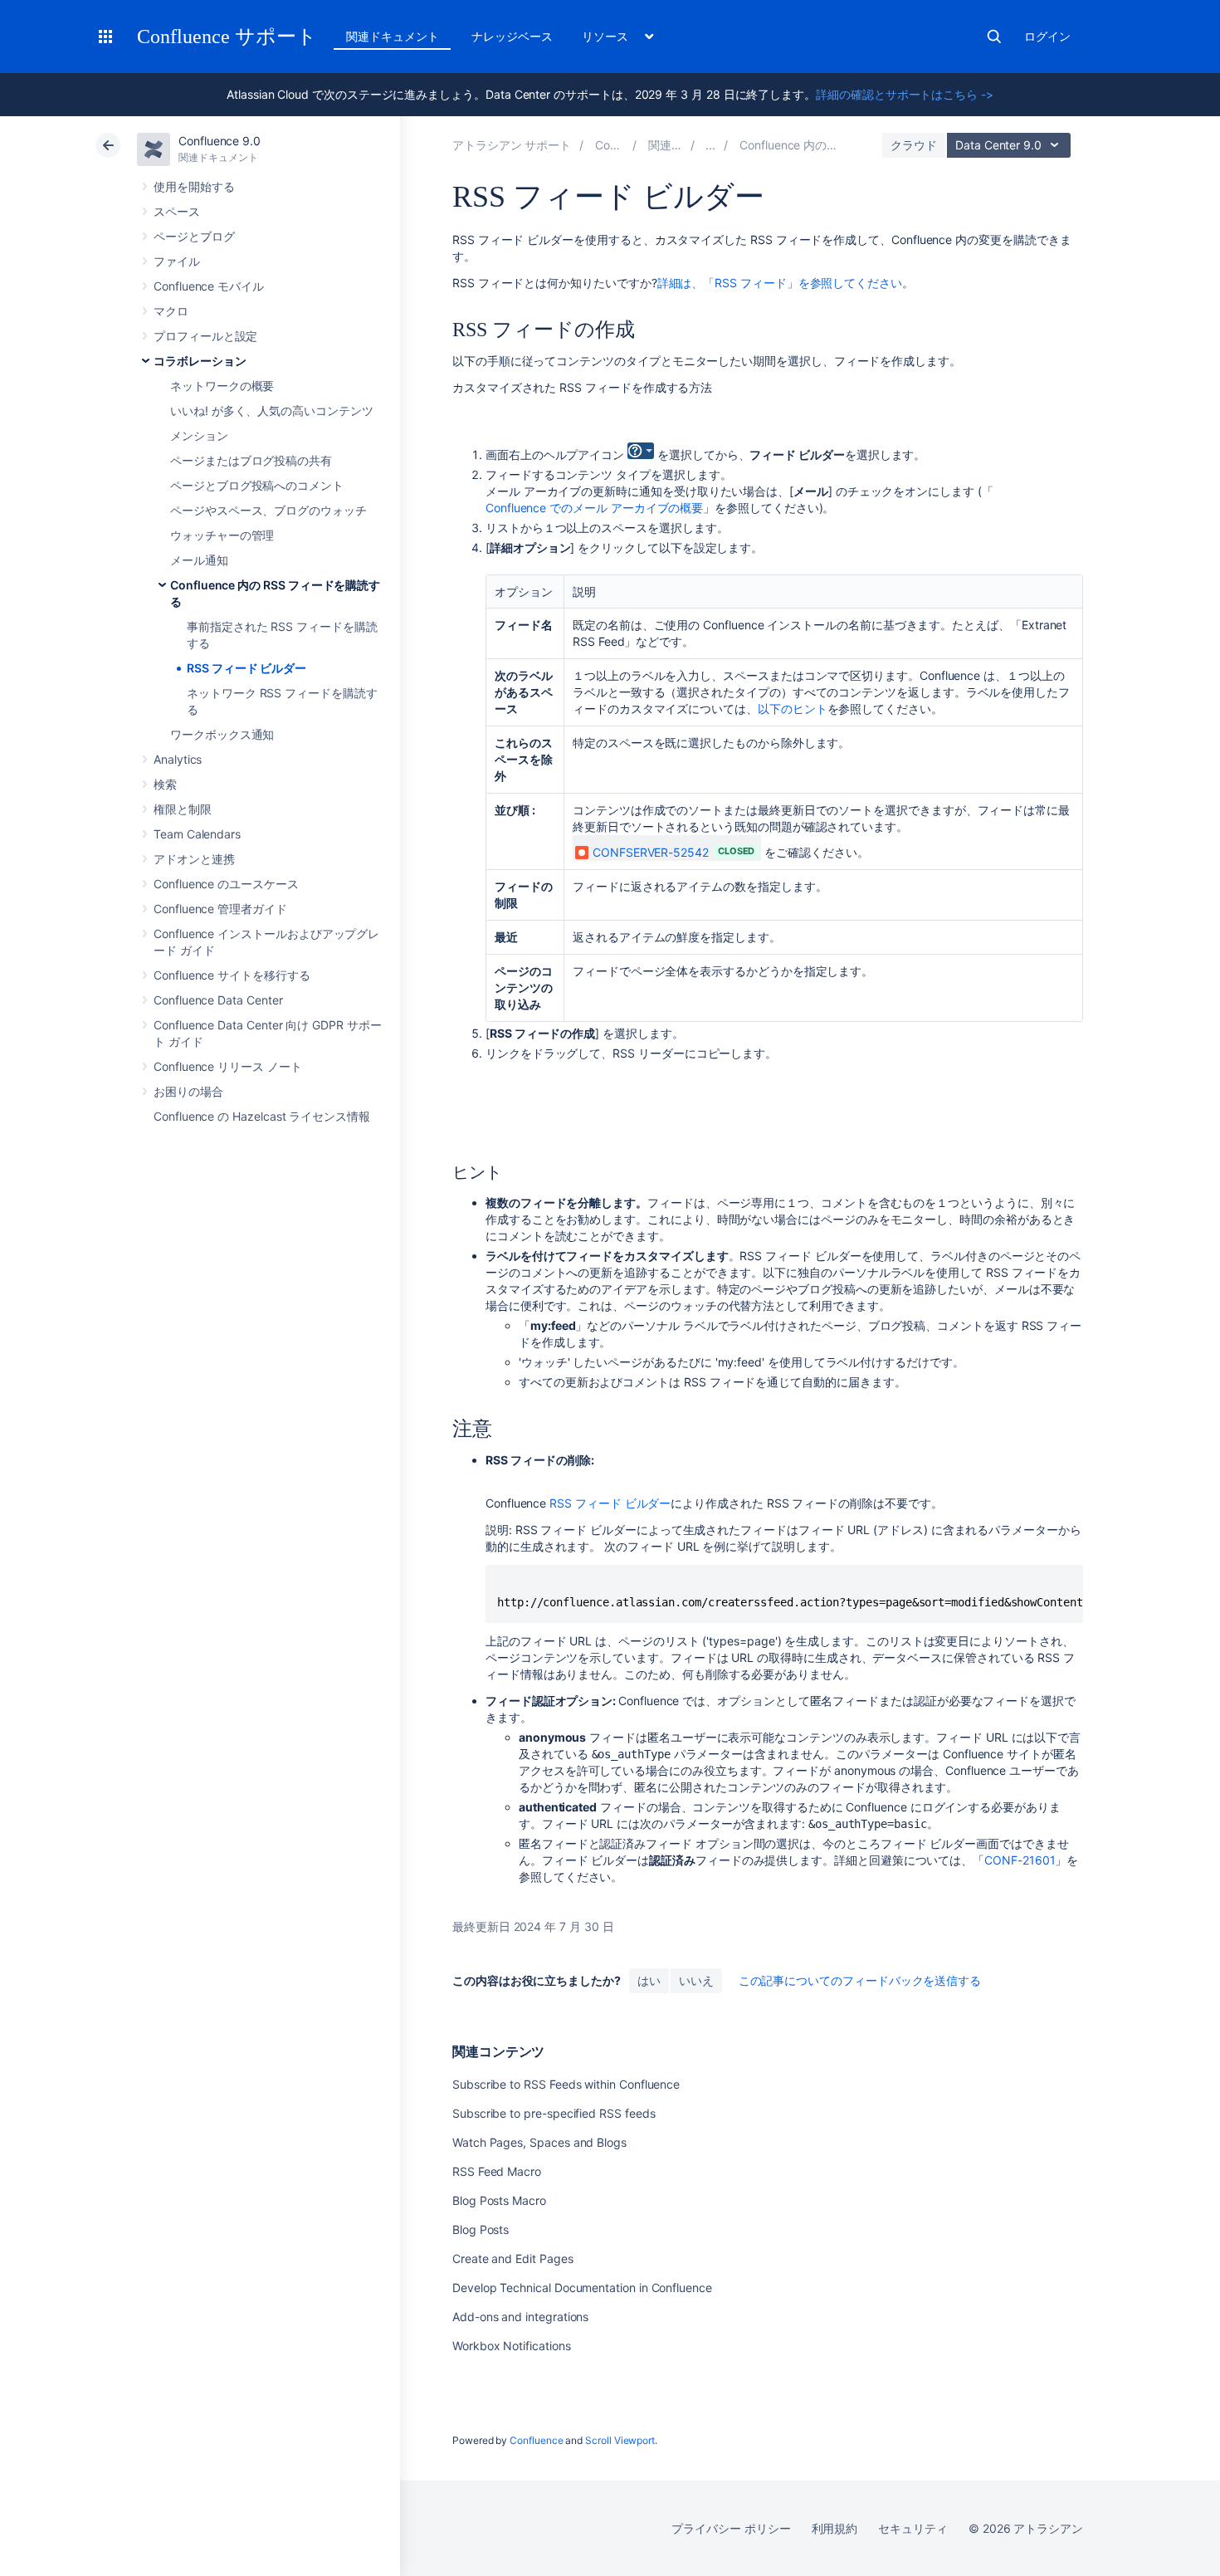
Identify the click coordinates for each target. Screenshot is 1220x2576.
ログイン (1047, 36)
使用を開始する (194, 186)
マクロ (171, 311)
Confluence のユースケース (226, 884)
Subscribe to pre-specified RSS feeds (554, 2113)
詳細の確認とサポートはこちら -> (905, 94)
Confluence (536, 2440)
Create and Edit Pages (513, 2258)
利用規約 (835, 2528)
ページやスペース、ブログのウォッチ (268, 510)
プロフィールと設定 (205, 336)
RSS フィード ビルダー (246, 668)
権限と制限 (183, 809)
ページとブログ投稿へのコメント (257, 485)
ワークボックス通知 (222, 734)
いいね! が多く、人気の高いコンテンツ (272, 411)
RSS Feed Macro (497, 2171)
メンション (199, 435)
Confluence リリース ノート (228, 1066)
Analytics (178, 759)
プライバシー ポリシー (731, 2528)
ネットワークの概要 (222, 386)
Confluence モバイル (209, 286)
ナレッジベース (512, 36)
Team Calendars (197, 834)
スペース (177, 211)
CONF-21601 (1020, 1860)
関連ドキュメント (392, 36)
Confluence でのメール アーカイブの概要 (594, 508)
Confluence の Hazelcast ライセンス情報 (262, 1116)
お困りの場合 (188, 1091)
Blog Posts (481, 2229)
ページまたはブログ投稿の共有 (251, 460)
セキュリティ (913, 2528)
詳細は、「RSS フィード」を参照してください (780, 283)
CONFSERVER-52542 (651, 852)
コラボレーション (200, 361)
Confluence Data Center (218, 1000)
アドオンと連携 (194, 859)
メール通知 (199, 560)
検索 (994, 37)
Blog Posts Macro (499, 2200)
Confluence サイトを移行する (232, 975)
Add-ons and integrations (520, 2317)
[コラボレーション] (710, 145)
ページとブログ (194, 236)
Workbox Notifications (512, 2346)
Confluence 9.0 (220, 141)
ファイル (177, 261)
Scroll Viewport (620, 2440)
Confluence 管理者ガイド (220, 909)
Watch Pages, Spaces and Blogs (539, 2142)
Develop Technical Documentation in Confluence (582, 2288)
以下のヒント (793, 709)
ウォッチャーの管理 (222, 535)
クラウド (914, 145)
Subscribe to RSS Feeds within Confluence (566, 2084)
